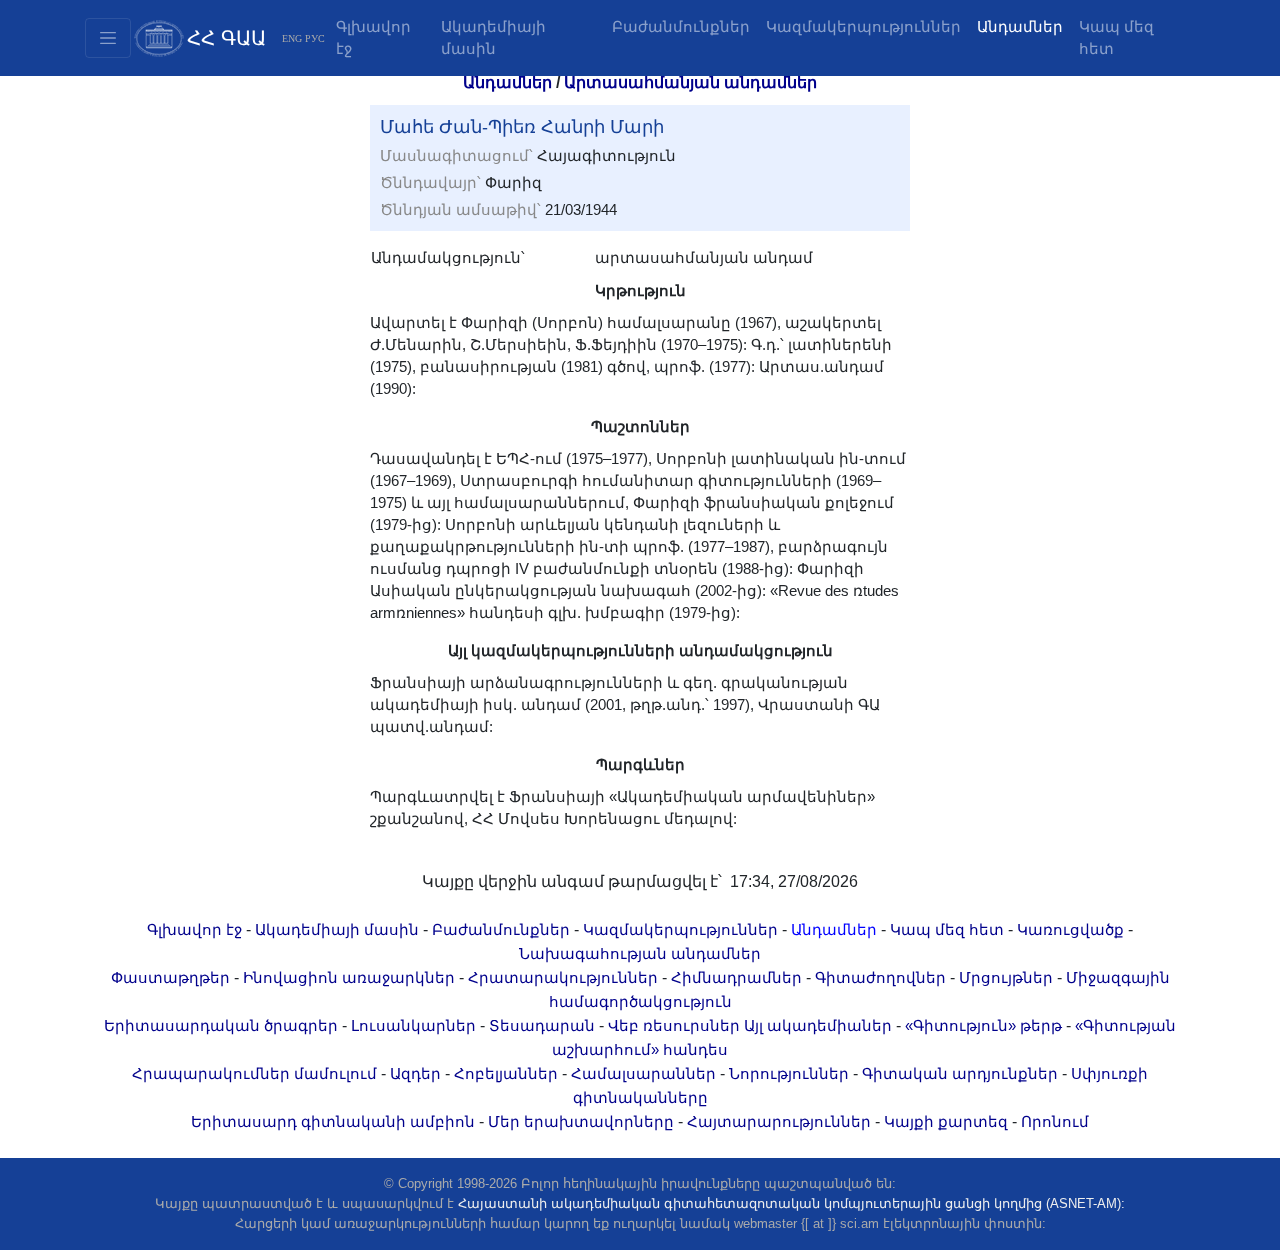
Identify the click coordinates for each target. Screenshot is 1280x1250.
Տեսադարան (542, 1026)
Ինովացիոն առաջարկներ (349, 978)
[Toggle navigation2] (108, 38)
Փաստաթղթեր (170, 978)
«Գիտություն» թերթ (983, 1026)
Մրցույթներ (1006, 978)
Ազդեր (415, 1074)
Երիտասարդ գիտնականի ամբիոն (333, 1122)
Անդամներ (1020, 27)
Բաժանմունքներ (681, 27)
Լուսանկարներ (413, 1026)
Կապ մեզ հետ (1116, 38)
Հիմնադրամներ (736, 978)
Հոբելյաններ (506, 1074)
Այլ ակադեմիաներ (818, 1026)
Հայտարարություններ (779, 1122)
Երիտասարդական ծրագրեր (221, 1026)
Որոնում (1055, 1122)
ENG (292, 38)
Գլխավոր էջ (373, 38)
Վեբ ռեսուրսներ (674, 1026)
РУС (315, 38)
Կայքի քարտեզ (946, 1122)
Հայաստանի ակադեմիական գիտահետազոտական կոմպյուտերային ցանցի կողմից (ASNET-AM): (791, 1203)
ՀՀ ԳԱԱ (226, 38)
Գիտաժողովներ (880, 978)
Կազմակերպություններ (863, 27)
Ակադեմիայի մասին (493, 38)
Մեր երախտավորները (581, 1122)
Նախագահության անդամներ (640, 954)
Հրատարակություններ (563, 978)
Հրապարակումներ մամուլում (254, 1074)
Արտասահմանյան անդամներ (690, 82)
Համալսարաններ (643, 1074)
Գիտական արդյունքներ (960, 1074)
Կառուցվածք (1070, 930)
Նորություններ (789, 1074)
